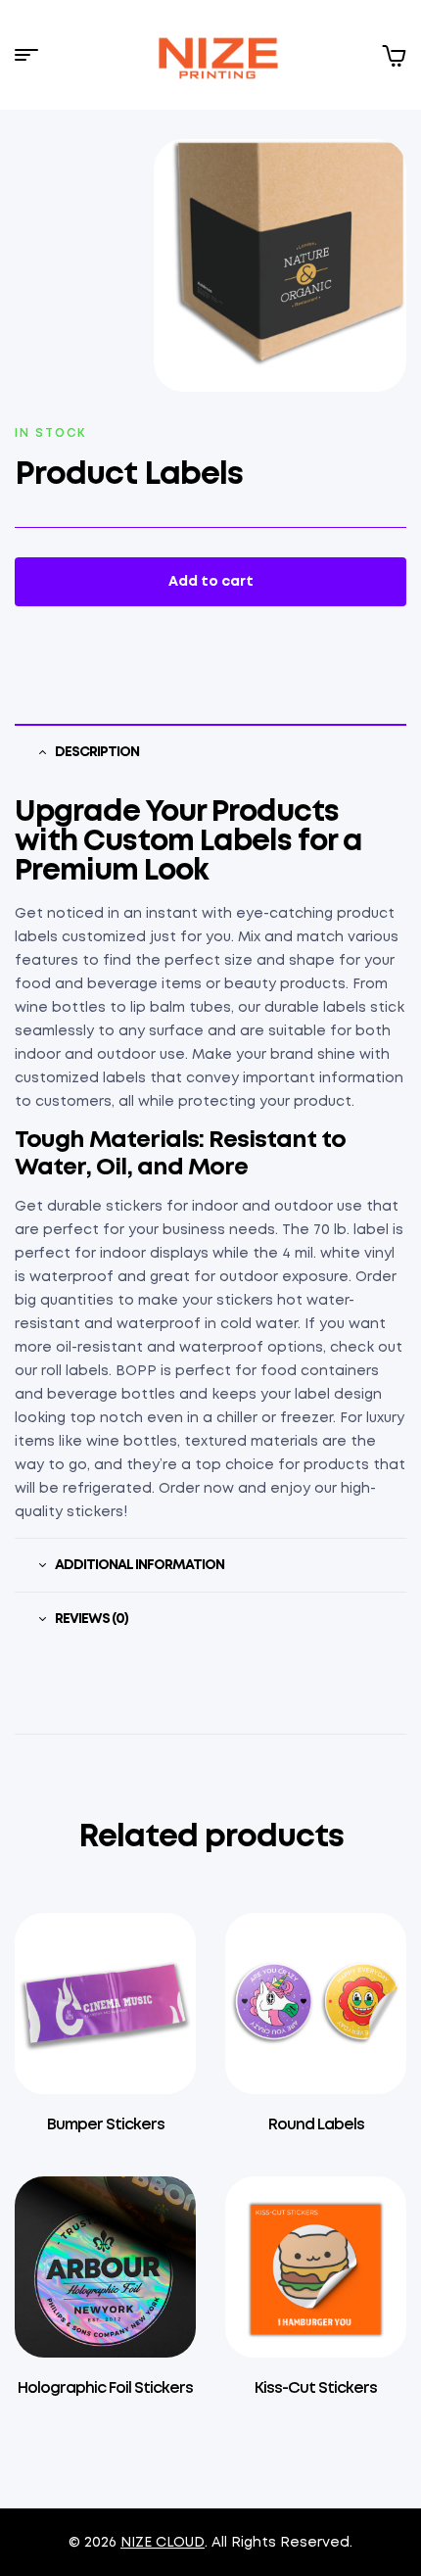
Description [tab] (97, 752)
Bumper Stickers (106, 2125)
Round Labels (316, 2125)
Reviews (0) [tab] (92, 1619)
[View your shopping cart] (394, 55)
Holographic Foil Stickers (105, 2388)
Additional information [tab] (140, 1565)
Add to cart (211, 582)
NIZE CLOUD (163, 2543)
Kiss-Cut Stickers (316, 2388)
